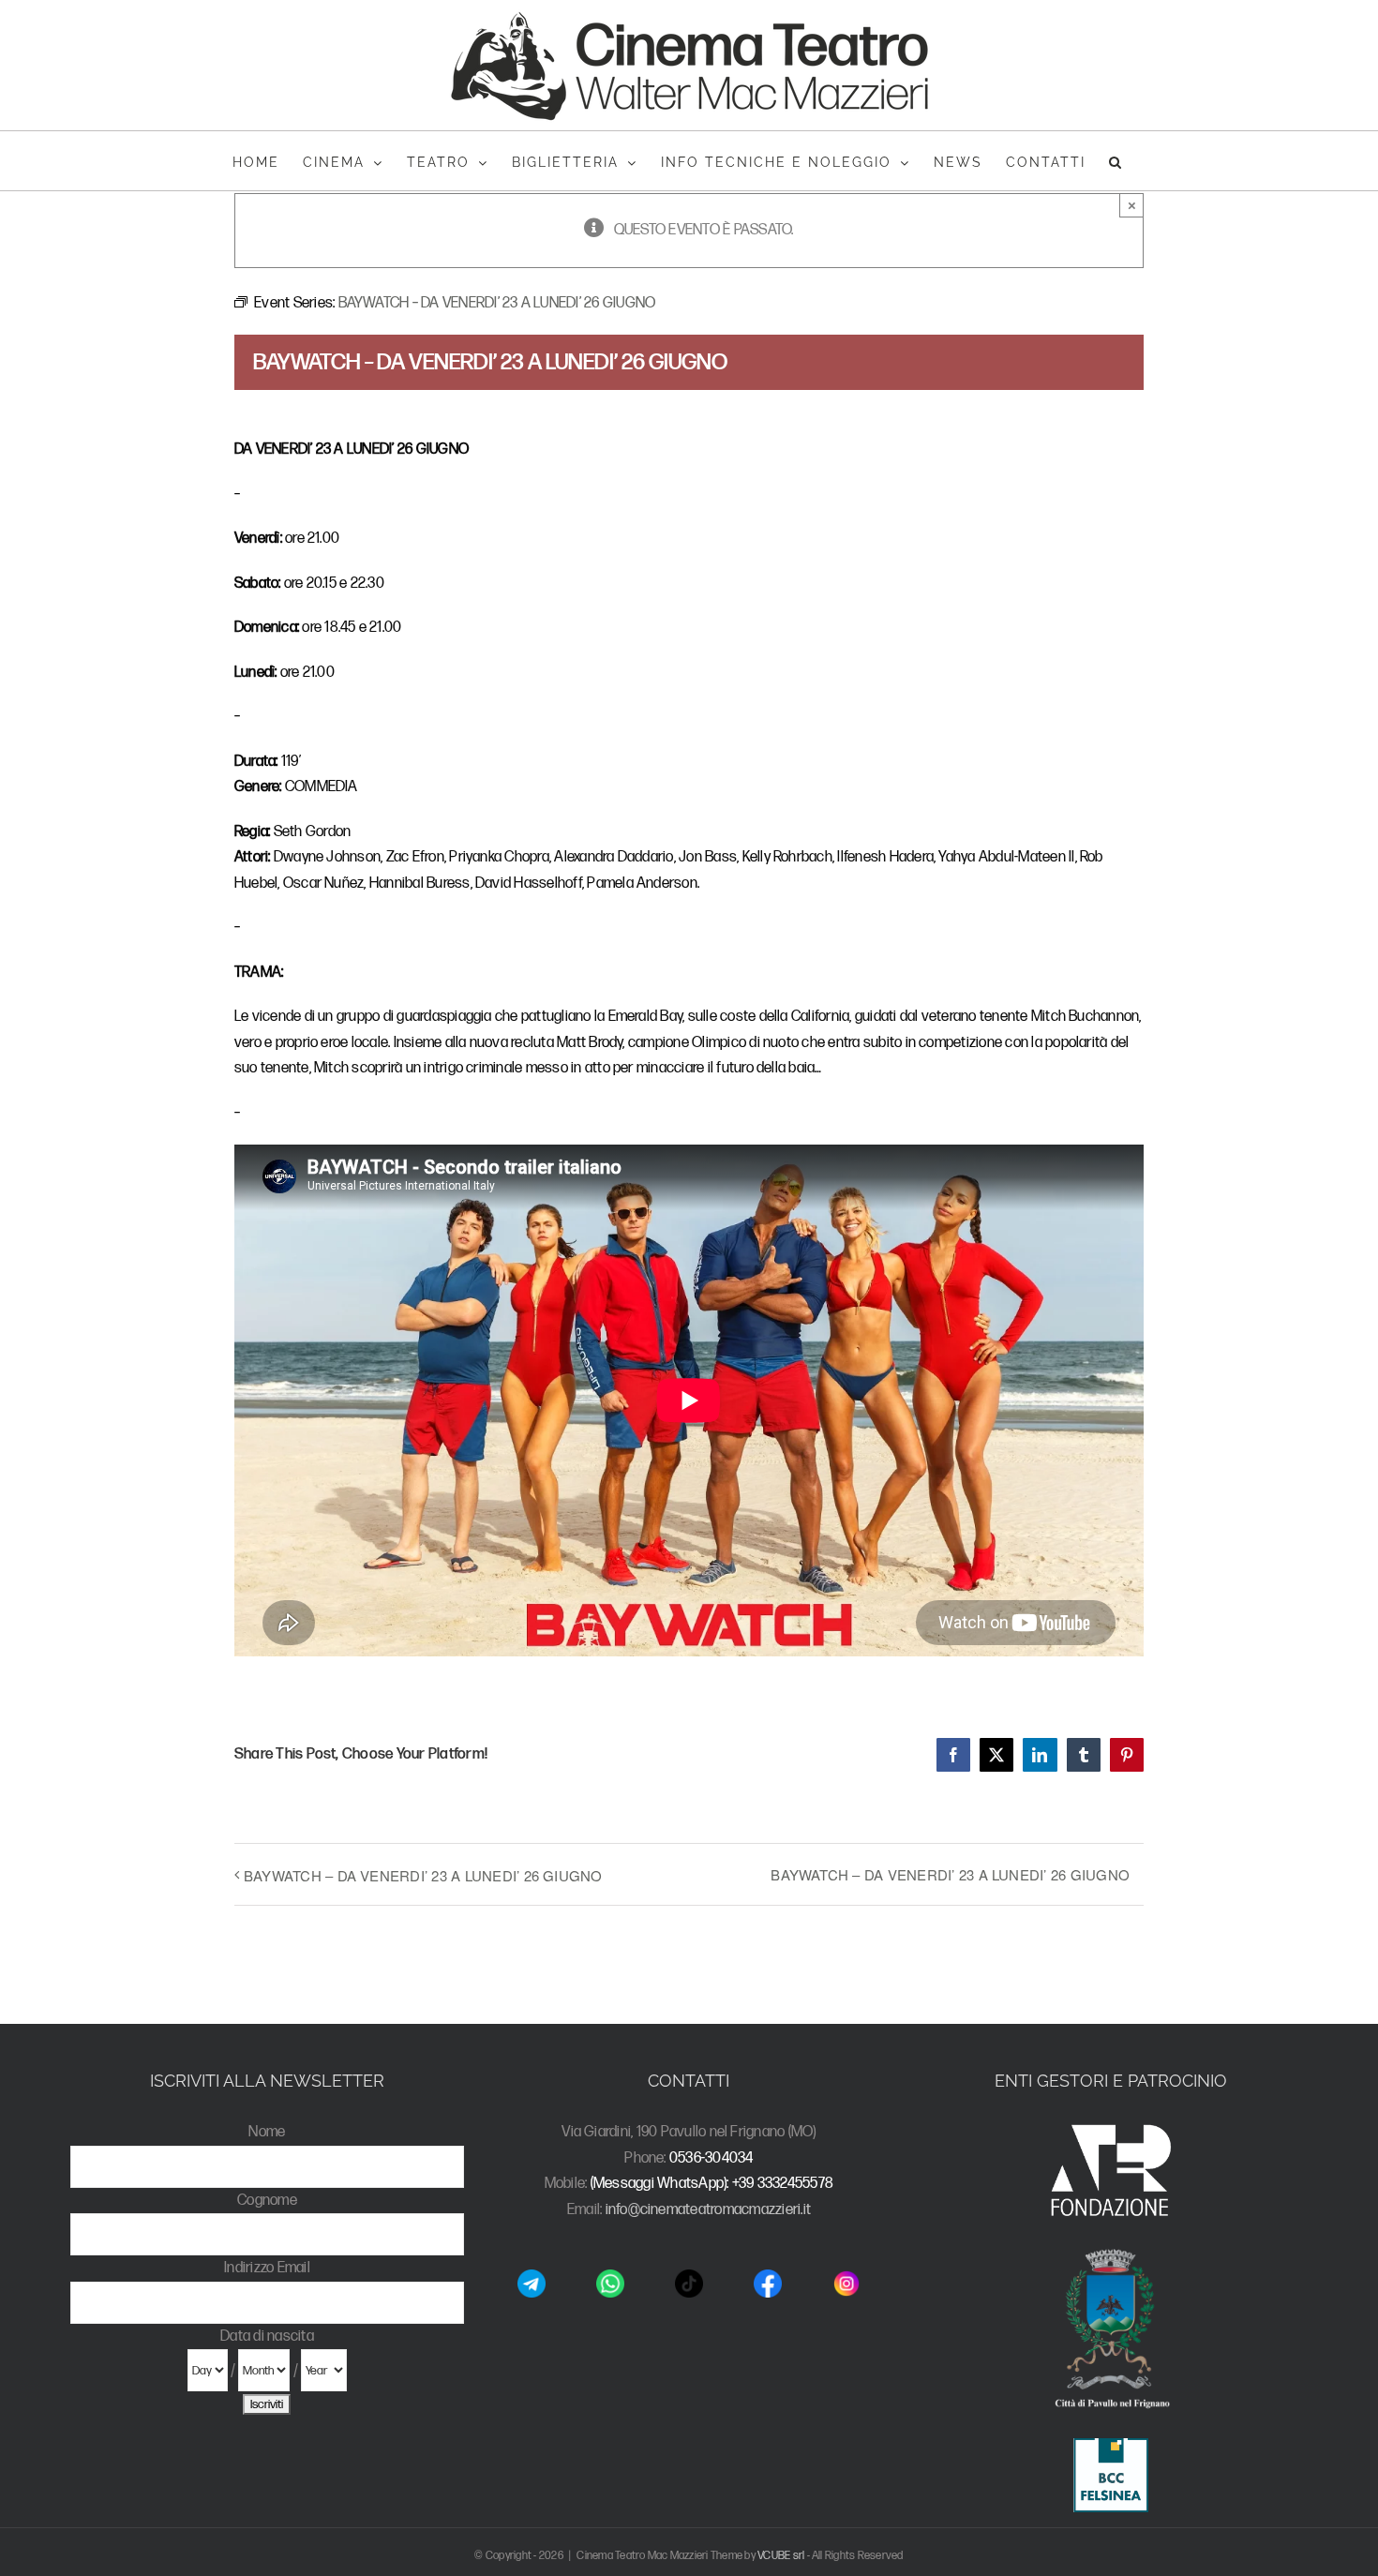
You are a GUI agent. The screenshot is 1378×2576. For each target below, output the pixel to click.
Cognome (267, 2201)
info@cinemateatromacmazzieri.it (708, 2210)
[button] (1116, 161)
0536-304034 (711, 2158)
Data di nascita (267, 2336)
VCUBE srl (781, 2556)
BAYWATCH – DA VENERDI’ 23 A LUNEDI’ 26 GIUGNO (423, 1875)
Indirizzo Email (267, 2268)
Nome (267, 2132)
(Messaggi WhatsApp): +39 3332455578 (712, 2184)
